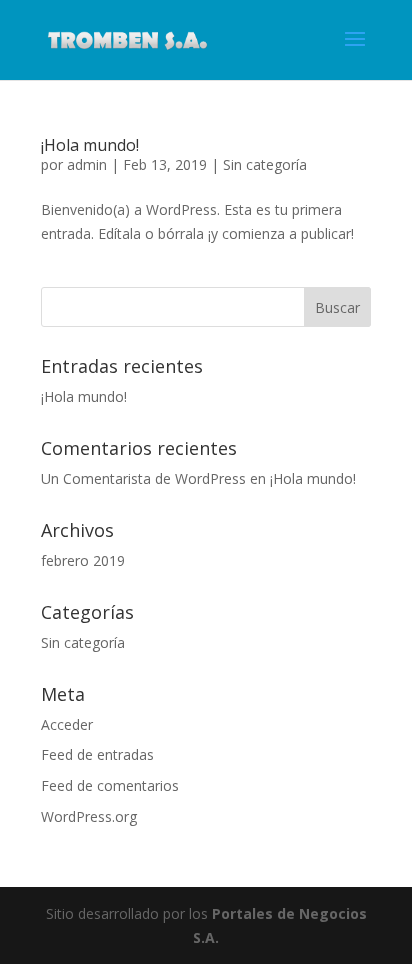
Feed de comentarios (110, 785)
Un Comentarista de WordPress (143, 478)
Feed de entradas (97, 754)
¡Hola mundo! (90, 145)
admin (87, 164)
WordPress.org (89, 816)
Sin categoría (265, 164)
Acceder (67, 724)
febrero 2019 (83, 560)
